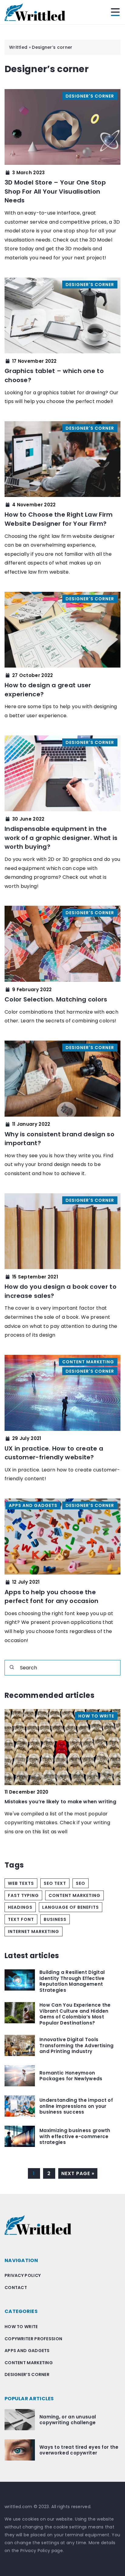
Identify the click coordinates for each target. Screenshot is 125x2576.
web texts (21, 1883)
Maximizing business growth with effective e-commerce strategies (75, 2136)
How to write (21, 2327)
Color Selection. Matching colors (56, 999)
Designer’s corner (27, 2374)
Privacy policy (23, 2275)
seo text (55, 1883)
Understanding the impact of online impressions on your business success (76, 2106)
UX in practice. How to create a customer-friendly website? (54, 1453)
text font (21, 1919)
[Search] (12, 1667)
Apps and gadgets (27, 2351)
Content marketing (29, 2363)
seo (81, 1883)
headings (20, 1907)
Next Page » (78, 2173)
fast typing (23, 1895)
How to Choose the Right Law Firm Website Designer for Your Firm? (59, 519)
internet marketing (34, 1931)
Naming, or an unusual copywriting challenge (68, 2420)
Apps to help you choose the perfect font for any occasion (52, 1597)
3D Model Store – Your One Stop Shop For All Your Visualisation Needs (55, 191)
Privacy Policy (35, 2551)
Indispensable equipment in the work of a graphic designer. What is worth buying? (61, 838)
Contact (16, 2288)
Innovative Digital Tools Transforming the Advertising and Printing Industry (76, 2046)
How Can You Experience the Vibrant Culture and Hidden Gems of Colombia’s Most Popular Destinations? (75, 2014)
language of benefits (71, 1907)
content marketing (74, 1895)
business (55, 1919)
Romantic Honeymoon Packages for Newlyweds (71, 2076)
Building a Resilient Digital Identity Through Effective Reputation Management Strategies (72, 1981)
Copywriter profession (33, 2339)
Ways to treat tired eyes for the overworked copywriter (79, 2450)
